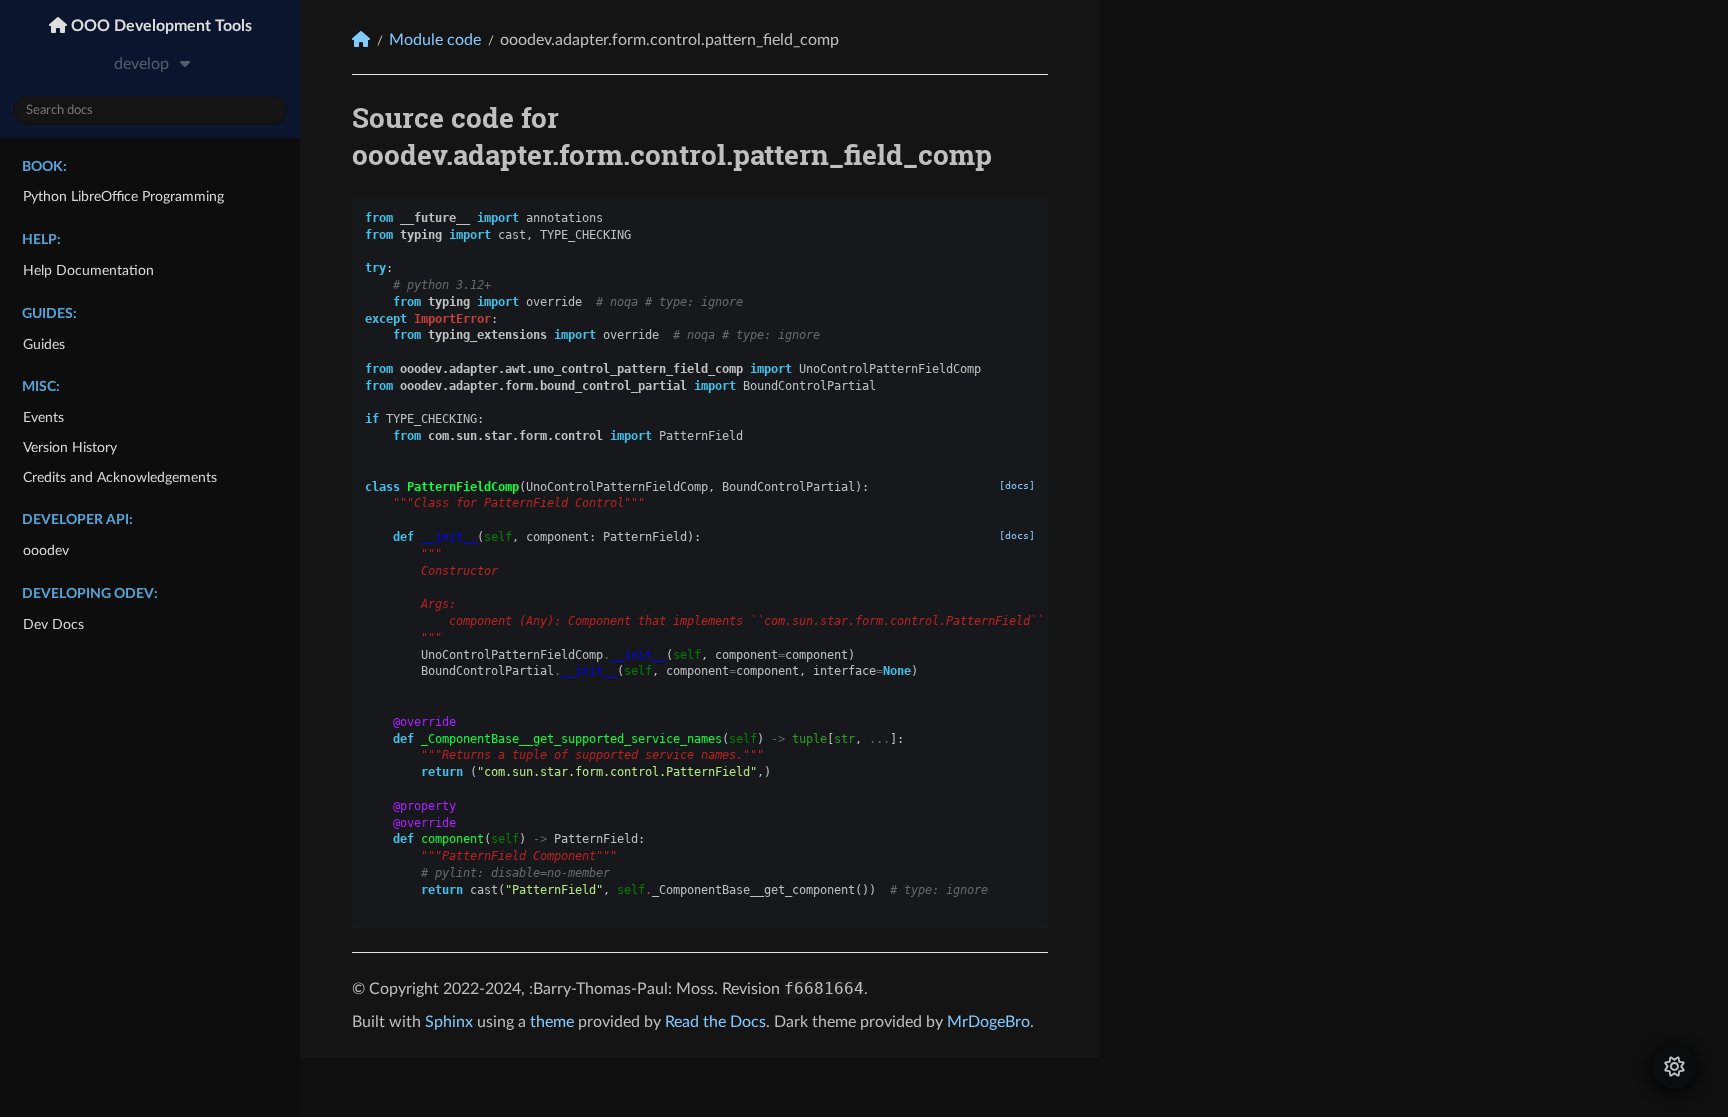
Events (43, 417)
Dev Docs (53, 624)
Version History (70, 447)
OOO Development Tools (159, 26)
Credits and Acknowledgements (120, 477)
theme (552, 1022)
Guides (44, 344)
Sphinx (449, 1022)
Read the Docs (715, 1022)
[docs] (1017, 485)
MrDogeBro (988, 1022)
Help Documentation (88, 270)
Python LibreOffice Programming (123, 196)
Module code (435, 40)
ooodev (46, 550)
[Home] (361, 39)
